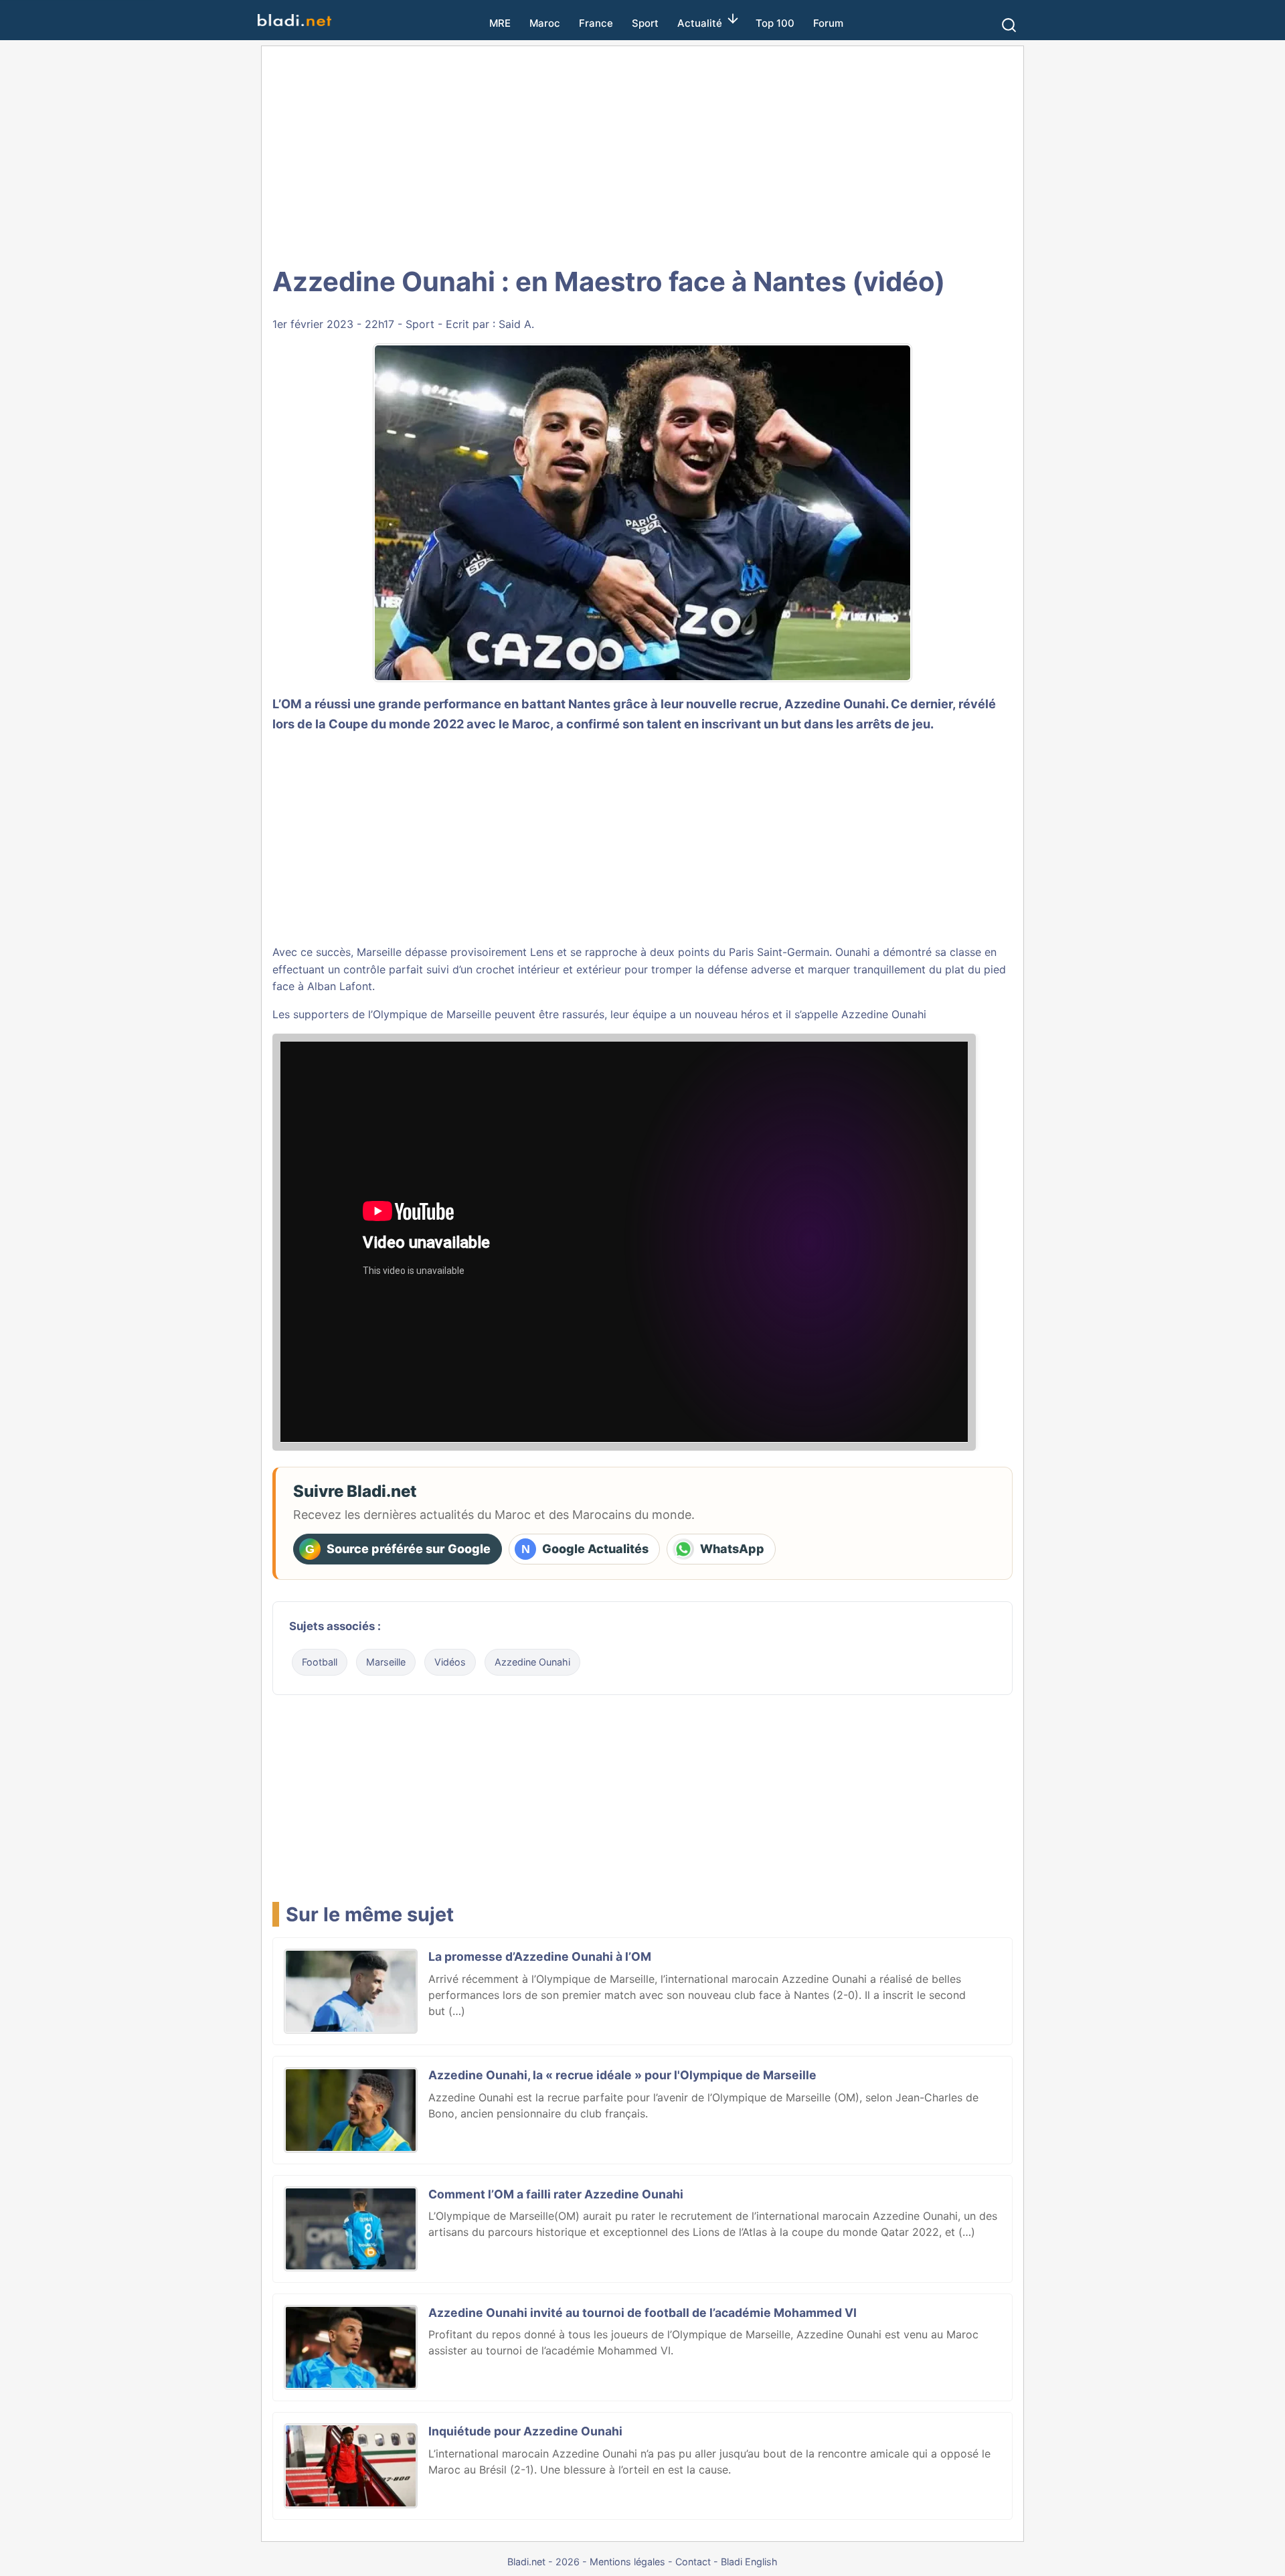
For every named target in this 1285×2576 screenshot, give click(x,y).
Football (320, 1662)
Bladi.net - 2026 (543, 2562)
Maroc (545, 23)
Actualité (700, 23)
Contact (693, 2562)
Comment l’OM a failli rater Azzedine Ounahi (556, 2194)
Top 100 (775, 23)
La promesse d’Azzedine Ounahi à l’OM (540, 1956)
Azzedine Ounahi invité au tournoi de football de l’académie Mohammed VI (642, 2313)
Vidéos (450, 1662)
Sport (645, 23)
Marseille (386, 1662)
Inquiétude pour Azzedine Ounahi (525, 2431)
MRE (500, 23)
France (596, 23)
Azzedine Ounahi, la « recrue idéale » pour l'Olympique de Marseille (622, 2075)
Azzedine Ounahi (835, 704)
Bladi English (749, 2562)
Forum (828, 23)
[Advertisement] (642, 154)
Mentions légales (627, 2562)
